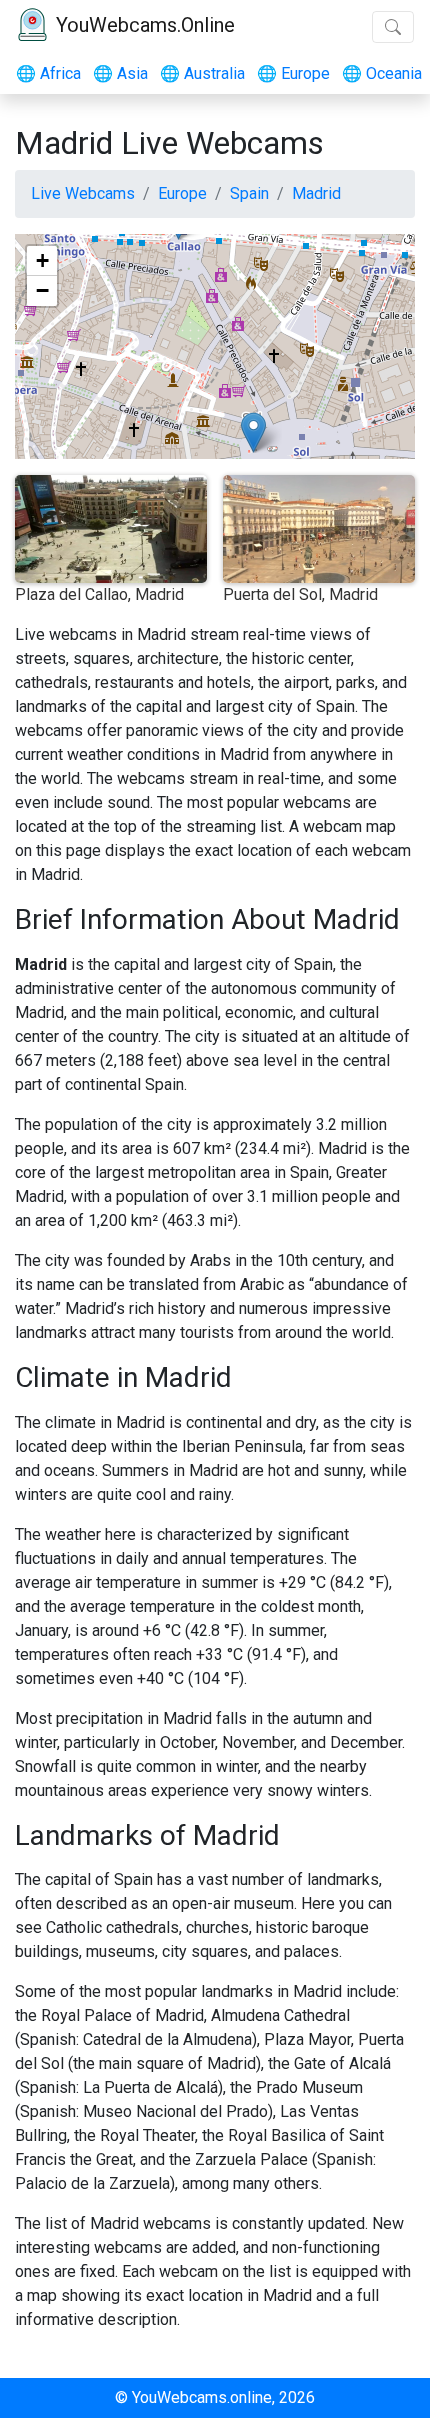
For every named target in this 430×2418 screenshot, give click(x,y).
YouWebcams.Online (145, 25)
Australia (202, 73)
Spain (249, 193)
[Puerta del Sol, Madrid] (253, 432)
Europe (293, 73)
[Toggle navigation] (393, 27)
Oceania (382, 73)
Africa (48, 73)
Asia (120, 73)
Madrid (316, 193)
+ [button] (42, 260)
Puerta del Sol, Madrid (300, 594)
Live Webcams (83, 193)
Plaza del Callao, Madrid (99, 594)
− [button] (42, 290)
